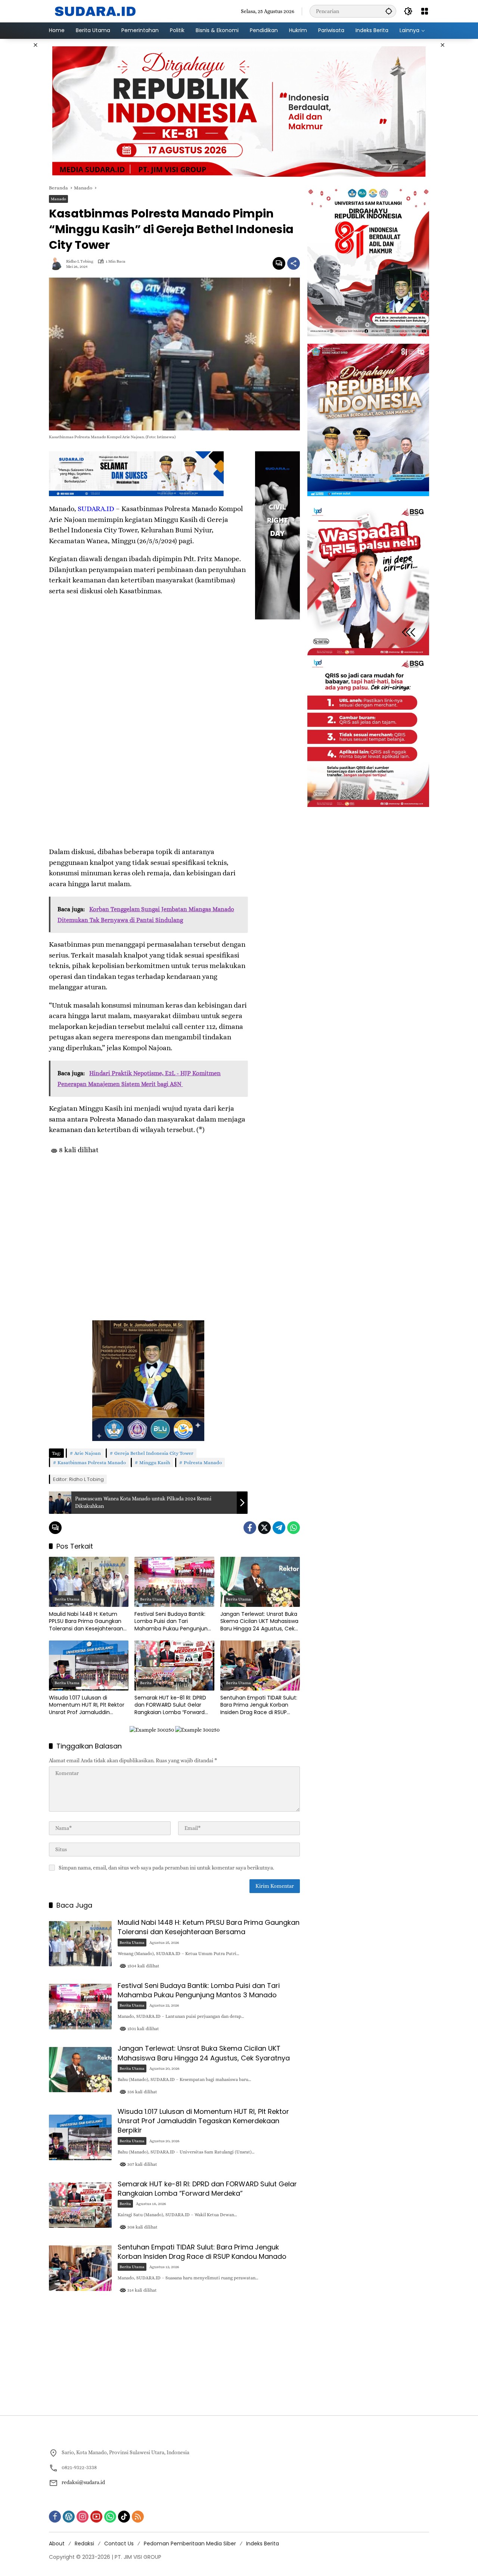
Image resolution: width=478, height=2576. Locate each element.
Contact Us (119, 2543)
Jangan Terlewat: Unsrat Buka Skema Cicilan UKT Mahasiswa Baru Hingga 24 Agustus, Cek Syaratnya (259, 1622)
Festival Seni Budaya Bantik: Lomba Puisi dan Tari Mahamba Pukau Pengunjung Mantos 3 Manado (173, 1622)
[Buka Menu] (425, 11)
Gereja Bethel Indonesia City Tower (154, 1453)
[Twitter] (264, 1528)
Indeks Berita (263, 2543)
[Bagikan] (294, 263)
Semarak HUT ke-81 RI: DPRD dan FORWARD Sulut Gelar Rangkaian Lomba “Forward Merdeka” (170, 1705)
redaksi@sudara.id (83, 2482)
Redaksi (84, 2543)
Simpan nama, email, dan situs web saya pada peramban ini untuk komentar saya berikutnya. (166, 1868)
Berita (146, 1683)
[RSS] (138, 2517)
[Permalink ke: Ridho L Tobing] (58, 263)
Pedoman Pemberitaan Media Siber (190, 2543)
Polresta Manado (203, 1462)
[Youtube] (96, 2517)
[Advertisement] (148, 1225)
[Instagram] (83, 2517)
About (57, 2543)
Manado (58, 199)
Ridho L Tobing (80, 261)
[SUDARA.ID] (96, 10)
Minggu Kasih (155, 1462)
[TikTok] (124, 2517)
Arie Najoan (88, 1453)
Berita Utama (67, 1599)
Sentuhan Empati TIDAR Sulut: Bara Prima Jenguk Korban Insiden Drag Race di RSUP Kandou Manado (259, 1705)
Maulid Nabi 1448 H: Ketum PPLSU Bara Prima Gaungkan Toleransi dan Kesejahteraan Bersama (86, 1622)
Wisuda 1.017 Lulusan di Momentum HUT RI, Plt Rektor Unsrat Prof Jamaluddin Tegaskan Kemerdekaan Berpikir (87, 1705)
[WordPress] (69, 2517)
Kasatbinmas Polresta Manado (92, 1462)
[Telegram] (279, 1528)
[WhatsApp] (294, 1528)
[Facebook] (250, 1528)
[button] (389, 11)
